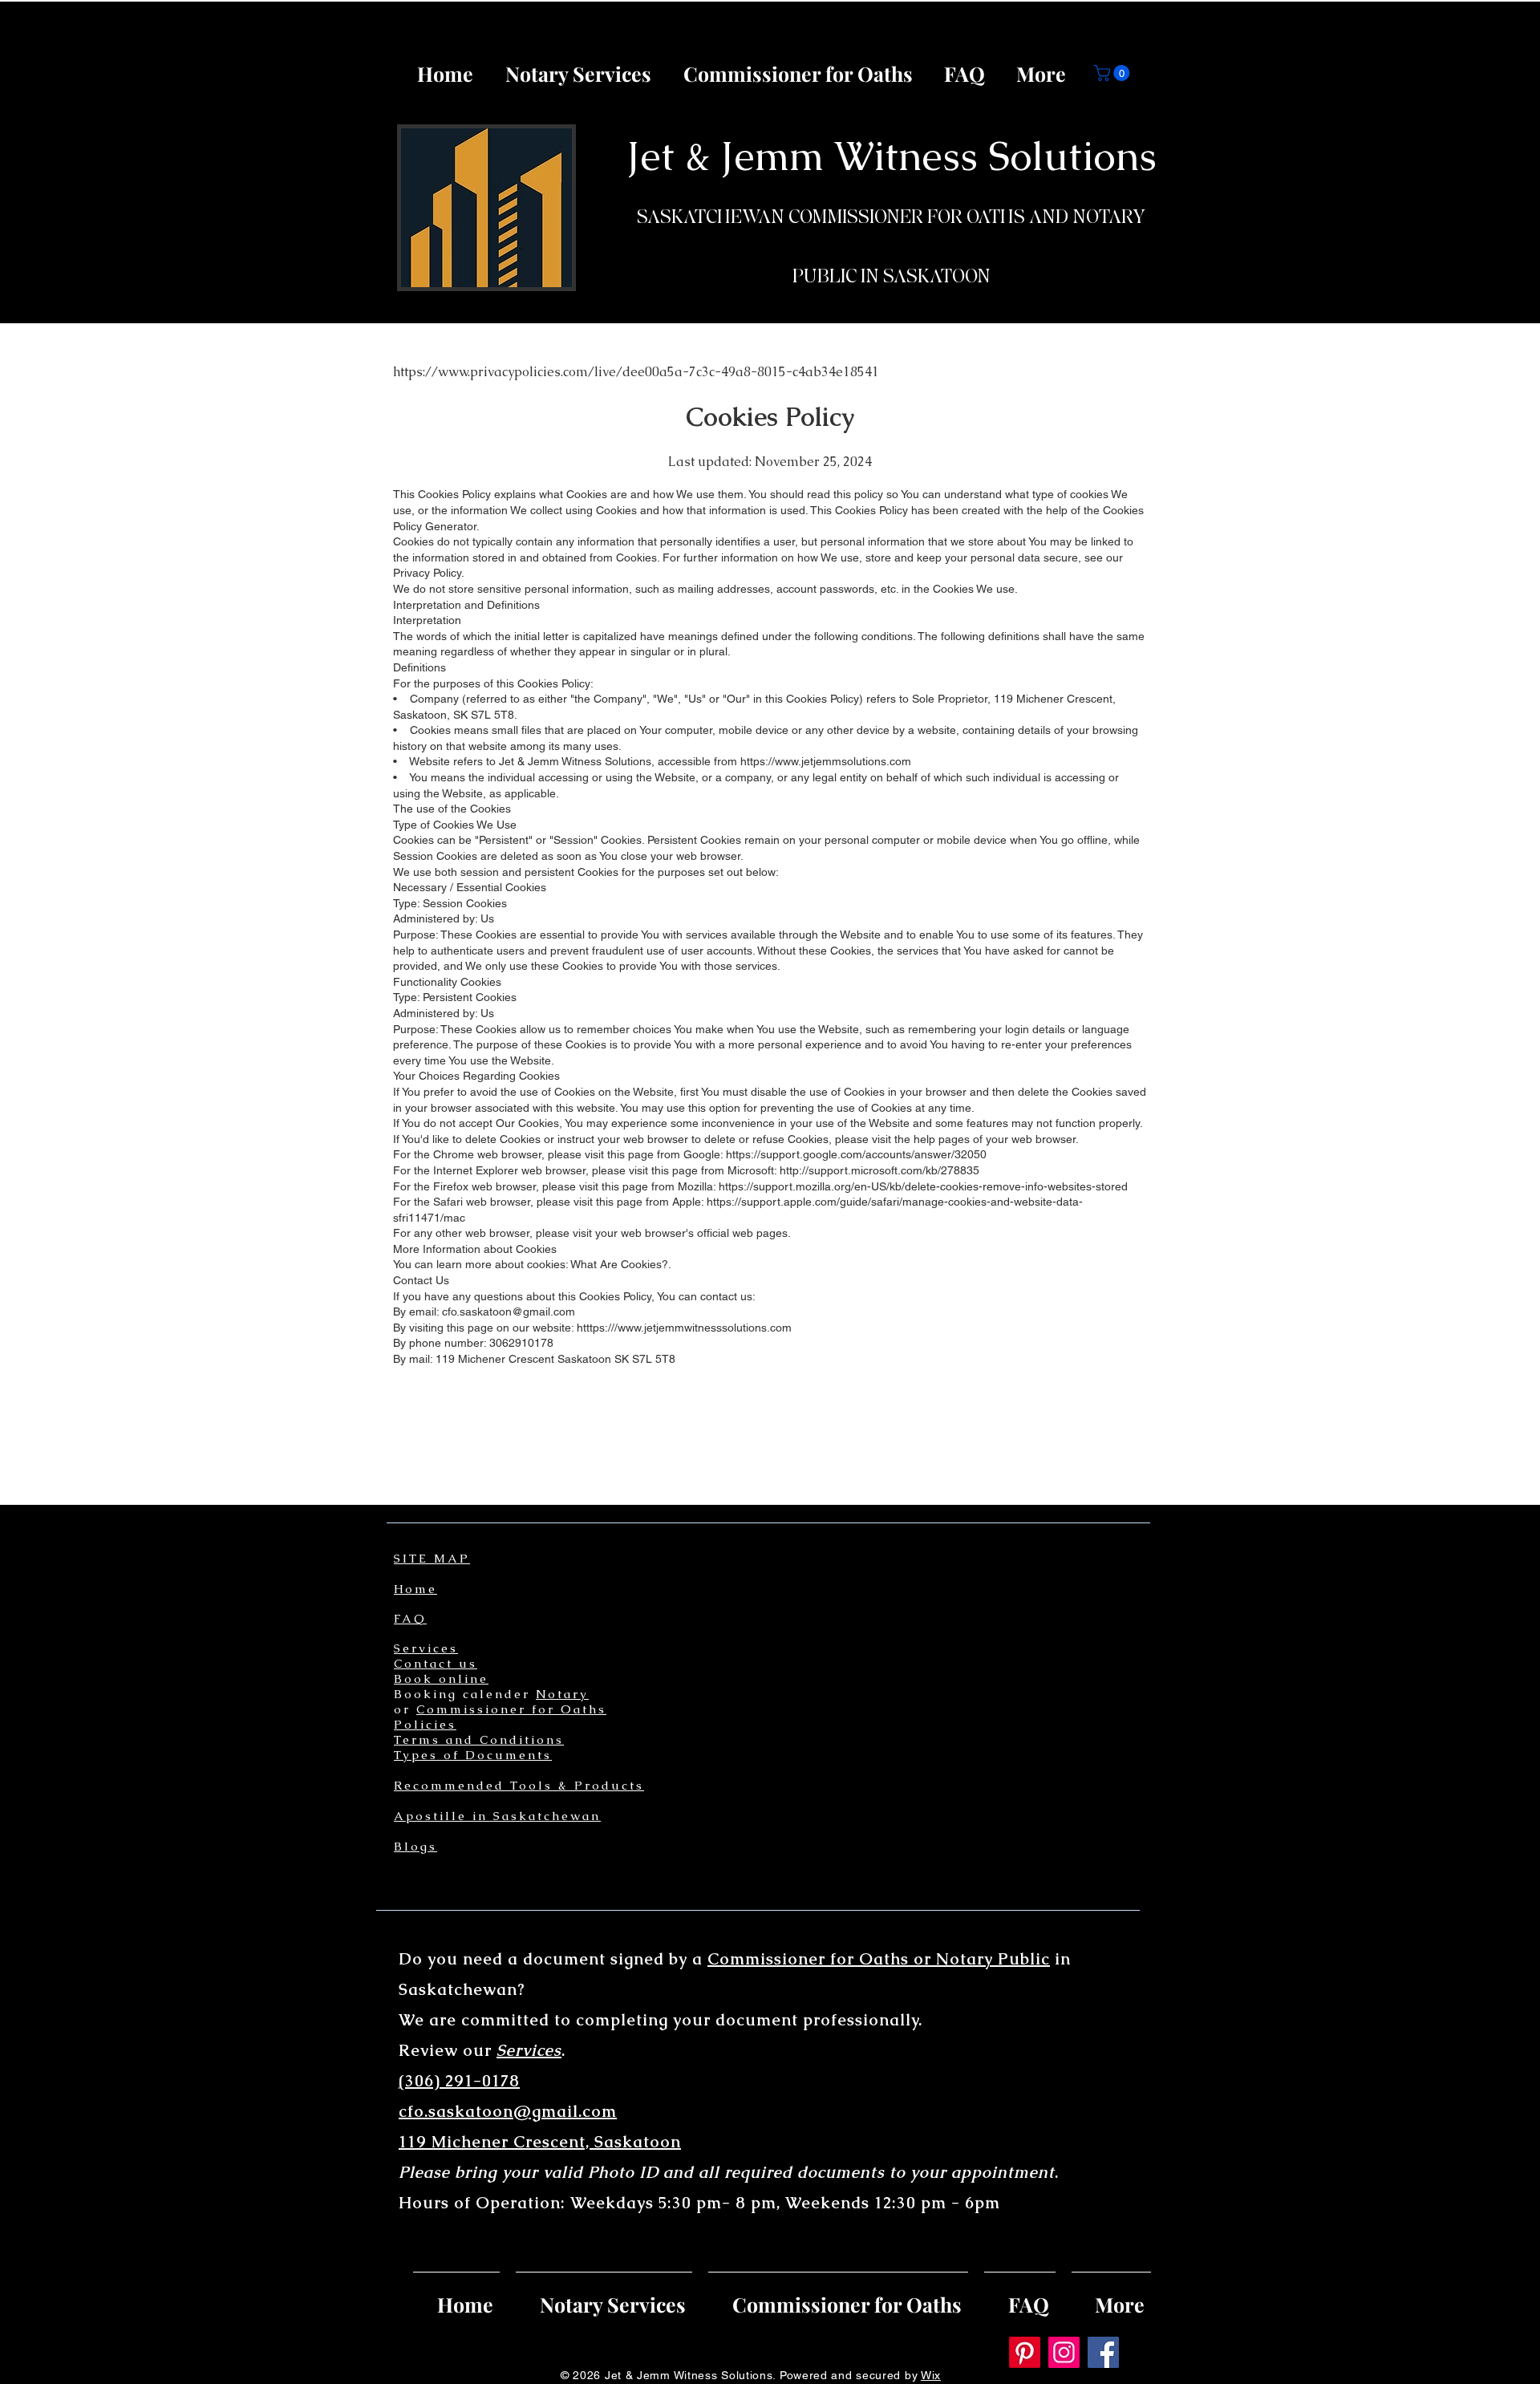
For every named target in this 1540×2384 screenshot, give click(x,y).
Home (415, 1589)
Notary (562, 1694)
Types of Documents (473, 1755)
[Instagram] (1064, 2352)
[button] (1114, 73)
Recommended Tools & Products (519, 1785)
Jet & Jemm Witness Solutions (892, 156)
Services (426, 1648)
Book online (441, 1679)
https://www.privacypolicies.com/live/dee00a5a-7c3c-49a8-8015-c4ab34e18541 (636, 372)
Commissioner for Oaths (511, 1709)
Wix (931, 2375)
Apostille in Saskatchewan (497, 1816)
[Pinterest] (1025, 2352)
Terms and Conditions (479, 1739)
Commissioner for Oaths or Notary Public (879, 1959)
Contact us (436, 1663)
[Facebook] (1103, 2352)
